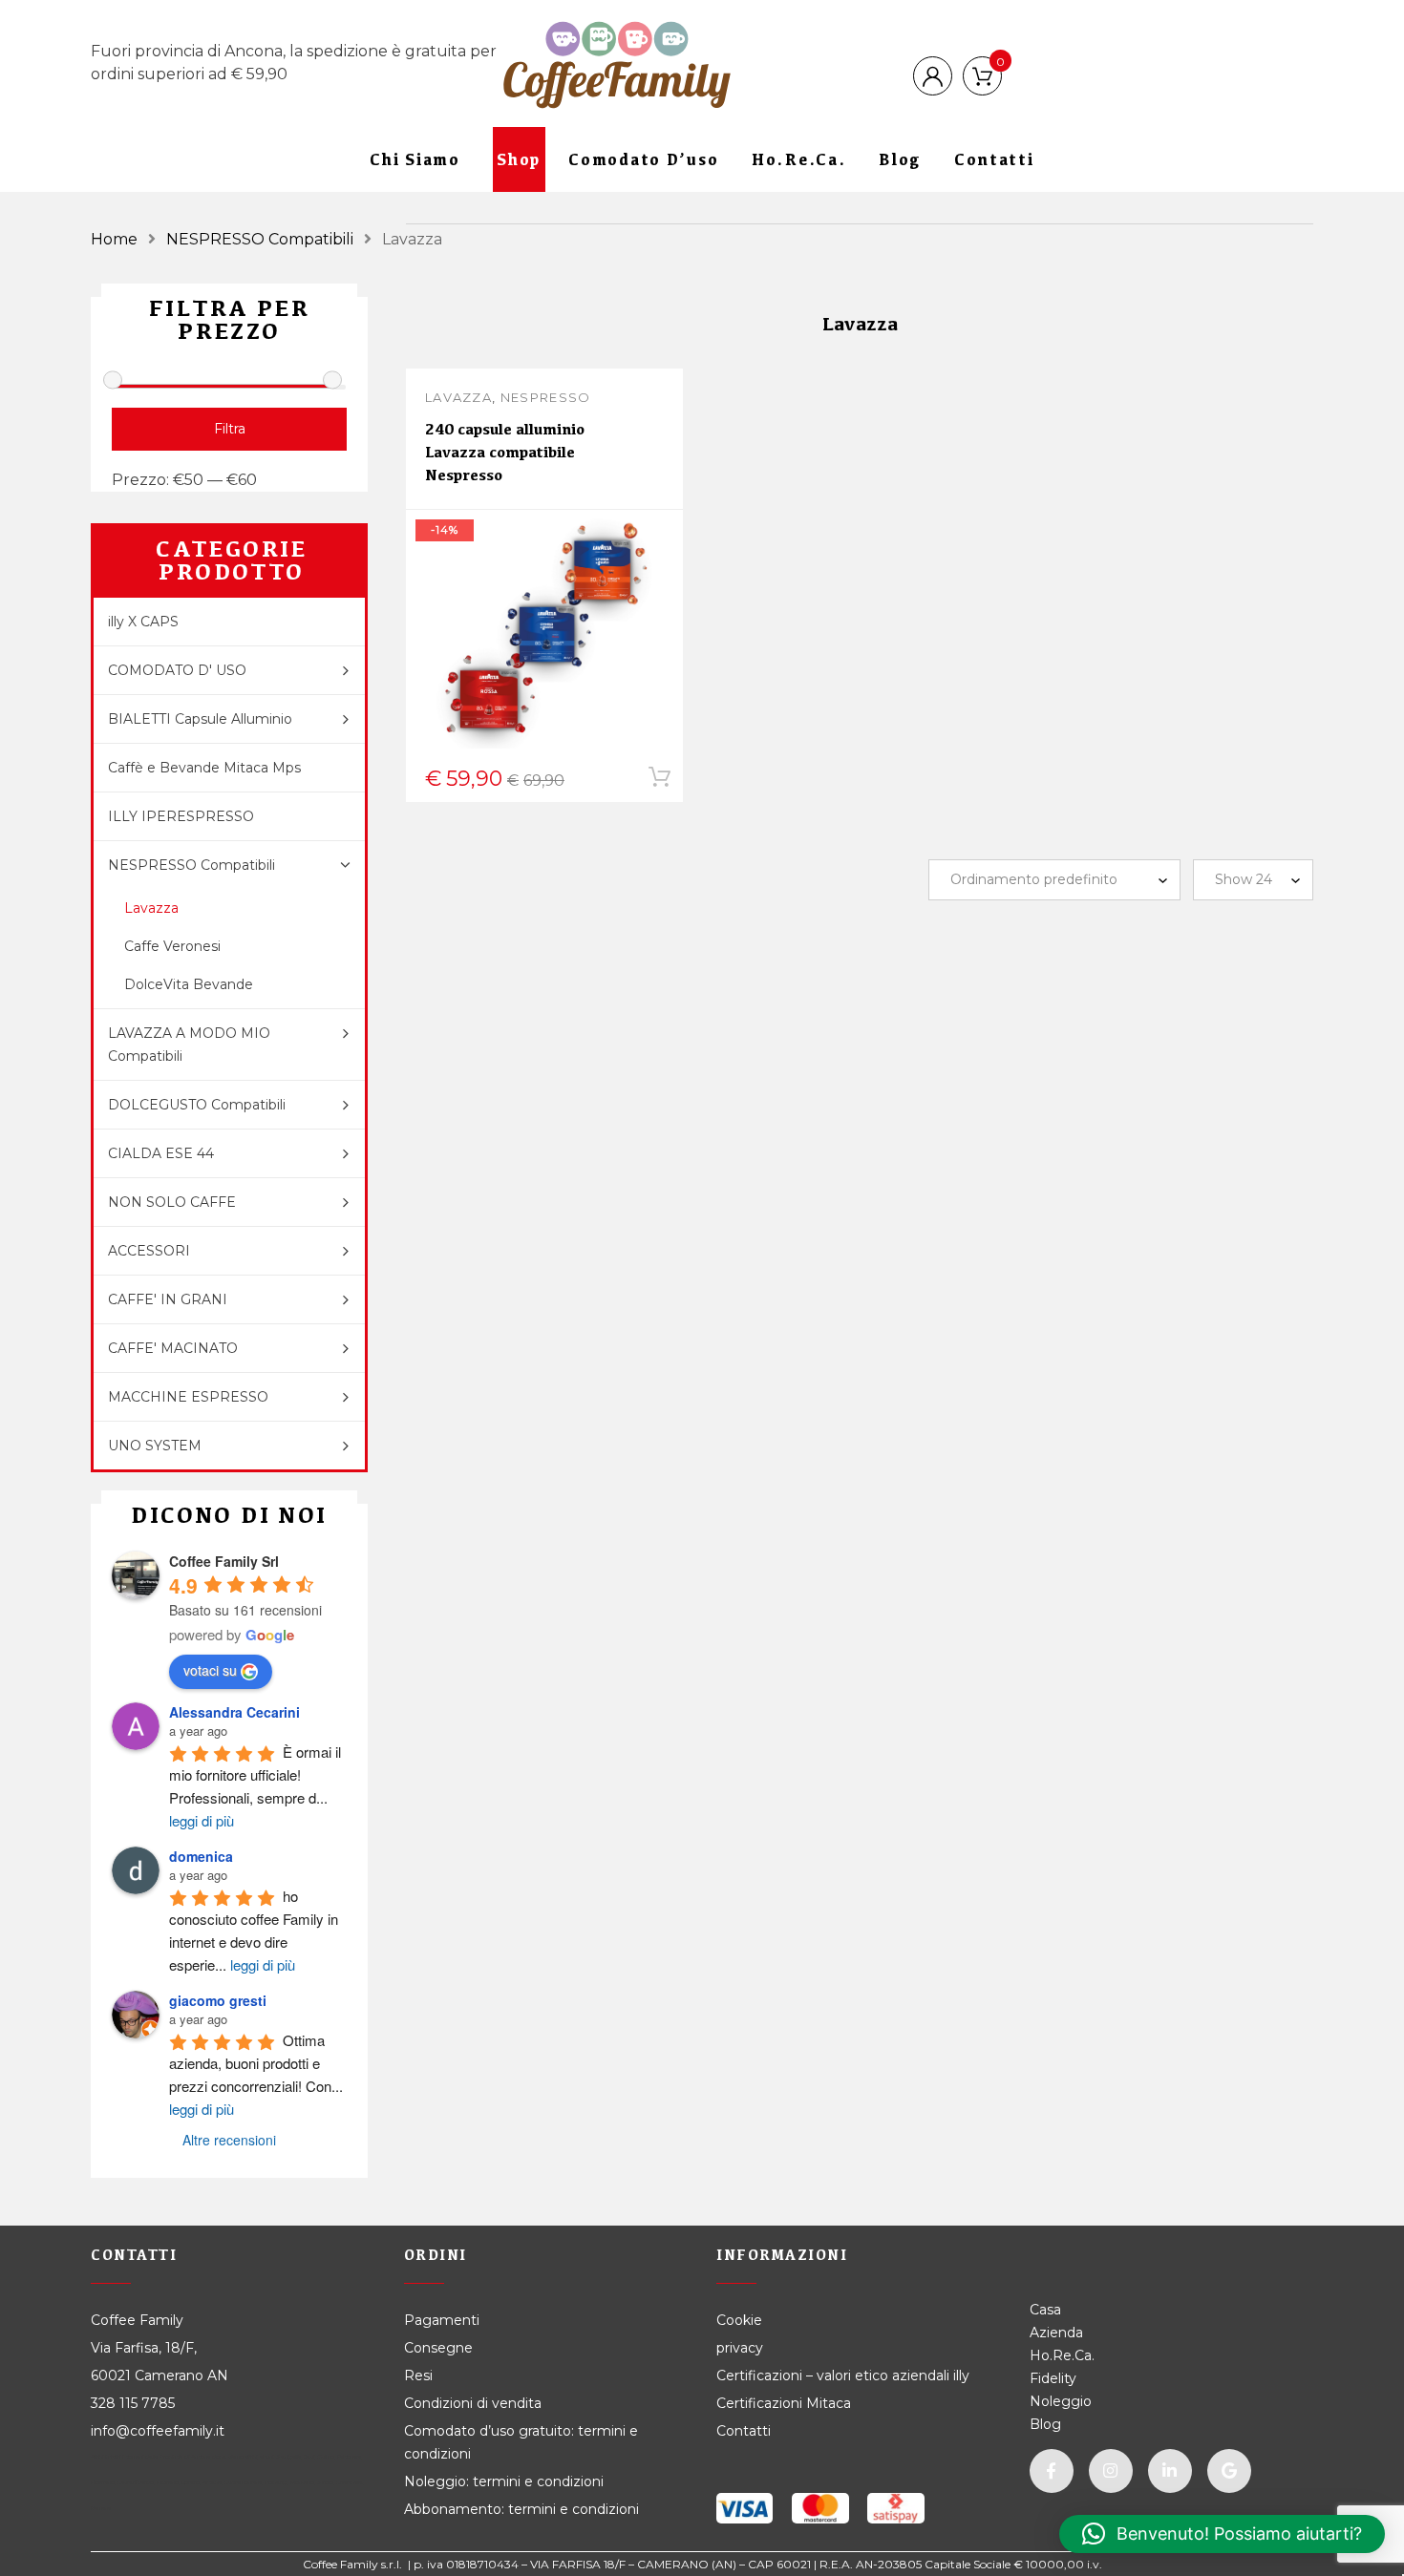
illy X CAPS (143, 622)
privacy (740, 2348)
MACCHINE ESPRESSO (188, 1397)
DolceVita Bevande (189, 984)
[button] (1222, 2534)
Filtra (230, 429)
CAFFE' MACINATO (173, 1348)
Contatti (994, 159)
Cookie (741, 2320)
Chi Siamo (415, 159)
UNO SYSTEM (155, 1446)
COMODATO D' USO (177, 670)
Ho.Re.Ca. (1062, 2355)
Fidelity (1053, 2378)
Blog (900, 159)
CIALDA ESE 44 (161, 1153)
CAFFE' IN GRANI (168, 1299)
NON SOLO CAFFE (172, 1202)
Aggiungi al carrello (532, 781)
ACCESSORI (149, 1251)
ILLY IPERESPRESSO (181, 816)
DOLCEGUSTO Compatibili (197, 1105)
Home (114, 239)
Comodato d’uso (644, 159)
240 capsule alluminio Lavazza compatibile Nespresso (505, 452)
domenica (201, 1856)
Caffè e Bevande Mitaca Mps (204, 768)
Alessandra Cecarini (234, 1712)
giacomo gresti (218, 2000)
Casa (1045, 2310)
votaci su (210, 1670)
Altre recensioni (229, 2140)
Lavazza (458, 397)
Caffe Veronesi (172, 946)
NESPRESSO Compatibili (260, 239)
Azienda (1056, 2333)
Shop (519, 159)
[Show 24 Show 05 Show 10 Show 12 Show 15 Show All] (1253, 880)
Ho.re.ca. (799, 159)
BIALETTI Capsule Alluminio (200, 719)
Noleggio (1061, 2401)
